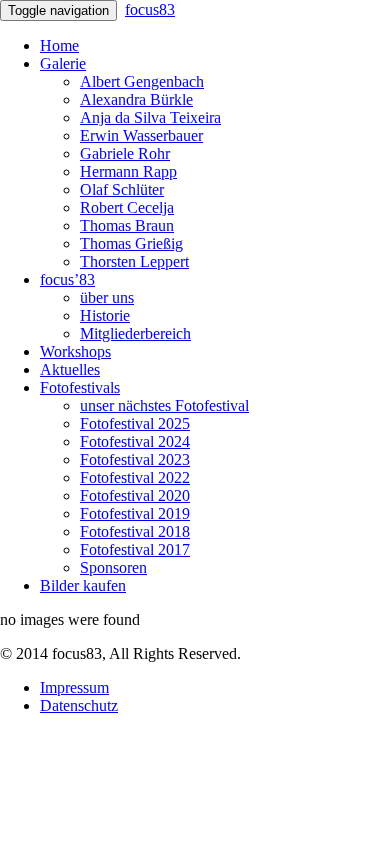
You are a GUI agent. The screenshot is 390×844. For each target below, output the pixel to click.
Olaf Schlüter (122, 189)
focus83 (150, 9)
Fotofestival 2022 (135, 477)
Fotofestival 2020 (135, 495)
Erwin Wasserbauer (141, 135)
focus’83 (67, 279)
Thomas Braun (127, 225)
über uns (107, 297)
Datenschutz (79, 705)
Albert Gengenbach (142, 81)
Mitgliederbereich (135, 333)
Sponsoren (113, 567)
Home (59, 45)
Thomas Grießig (131, 243)
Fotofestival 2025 (135, 423)
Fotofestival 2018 (135, 531)
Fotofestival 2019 (135, 513)
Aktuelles (70, 369)
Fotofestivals (80, 387)
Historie (105, 315)
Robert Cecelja (127, 207)
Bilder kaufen (83, 585)
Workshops (75, 351)
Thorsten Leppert (134, 261)
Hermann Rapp (128, 171)
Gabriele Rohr (125, 153)
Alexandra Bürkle (136, 99)
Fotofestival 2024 (135, 441)
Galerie (63, 63)
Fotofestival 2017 (135, 549)
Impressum (74, 687)
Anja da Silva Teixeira (150, 117)
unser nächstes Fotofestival (164, 405)
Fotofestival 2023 (135, 459)
